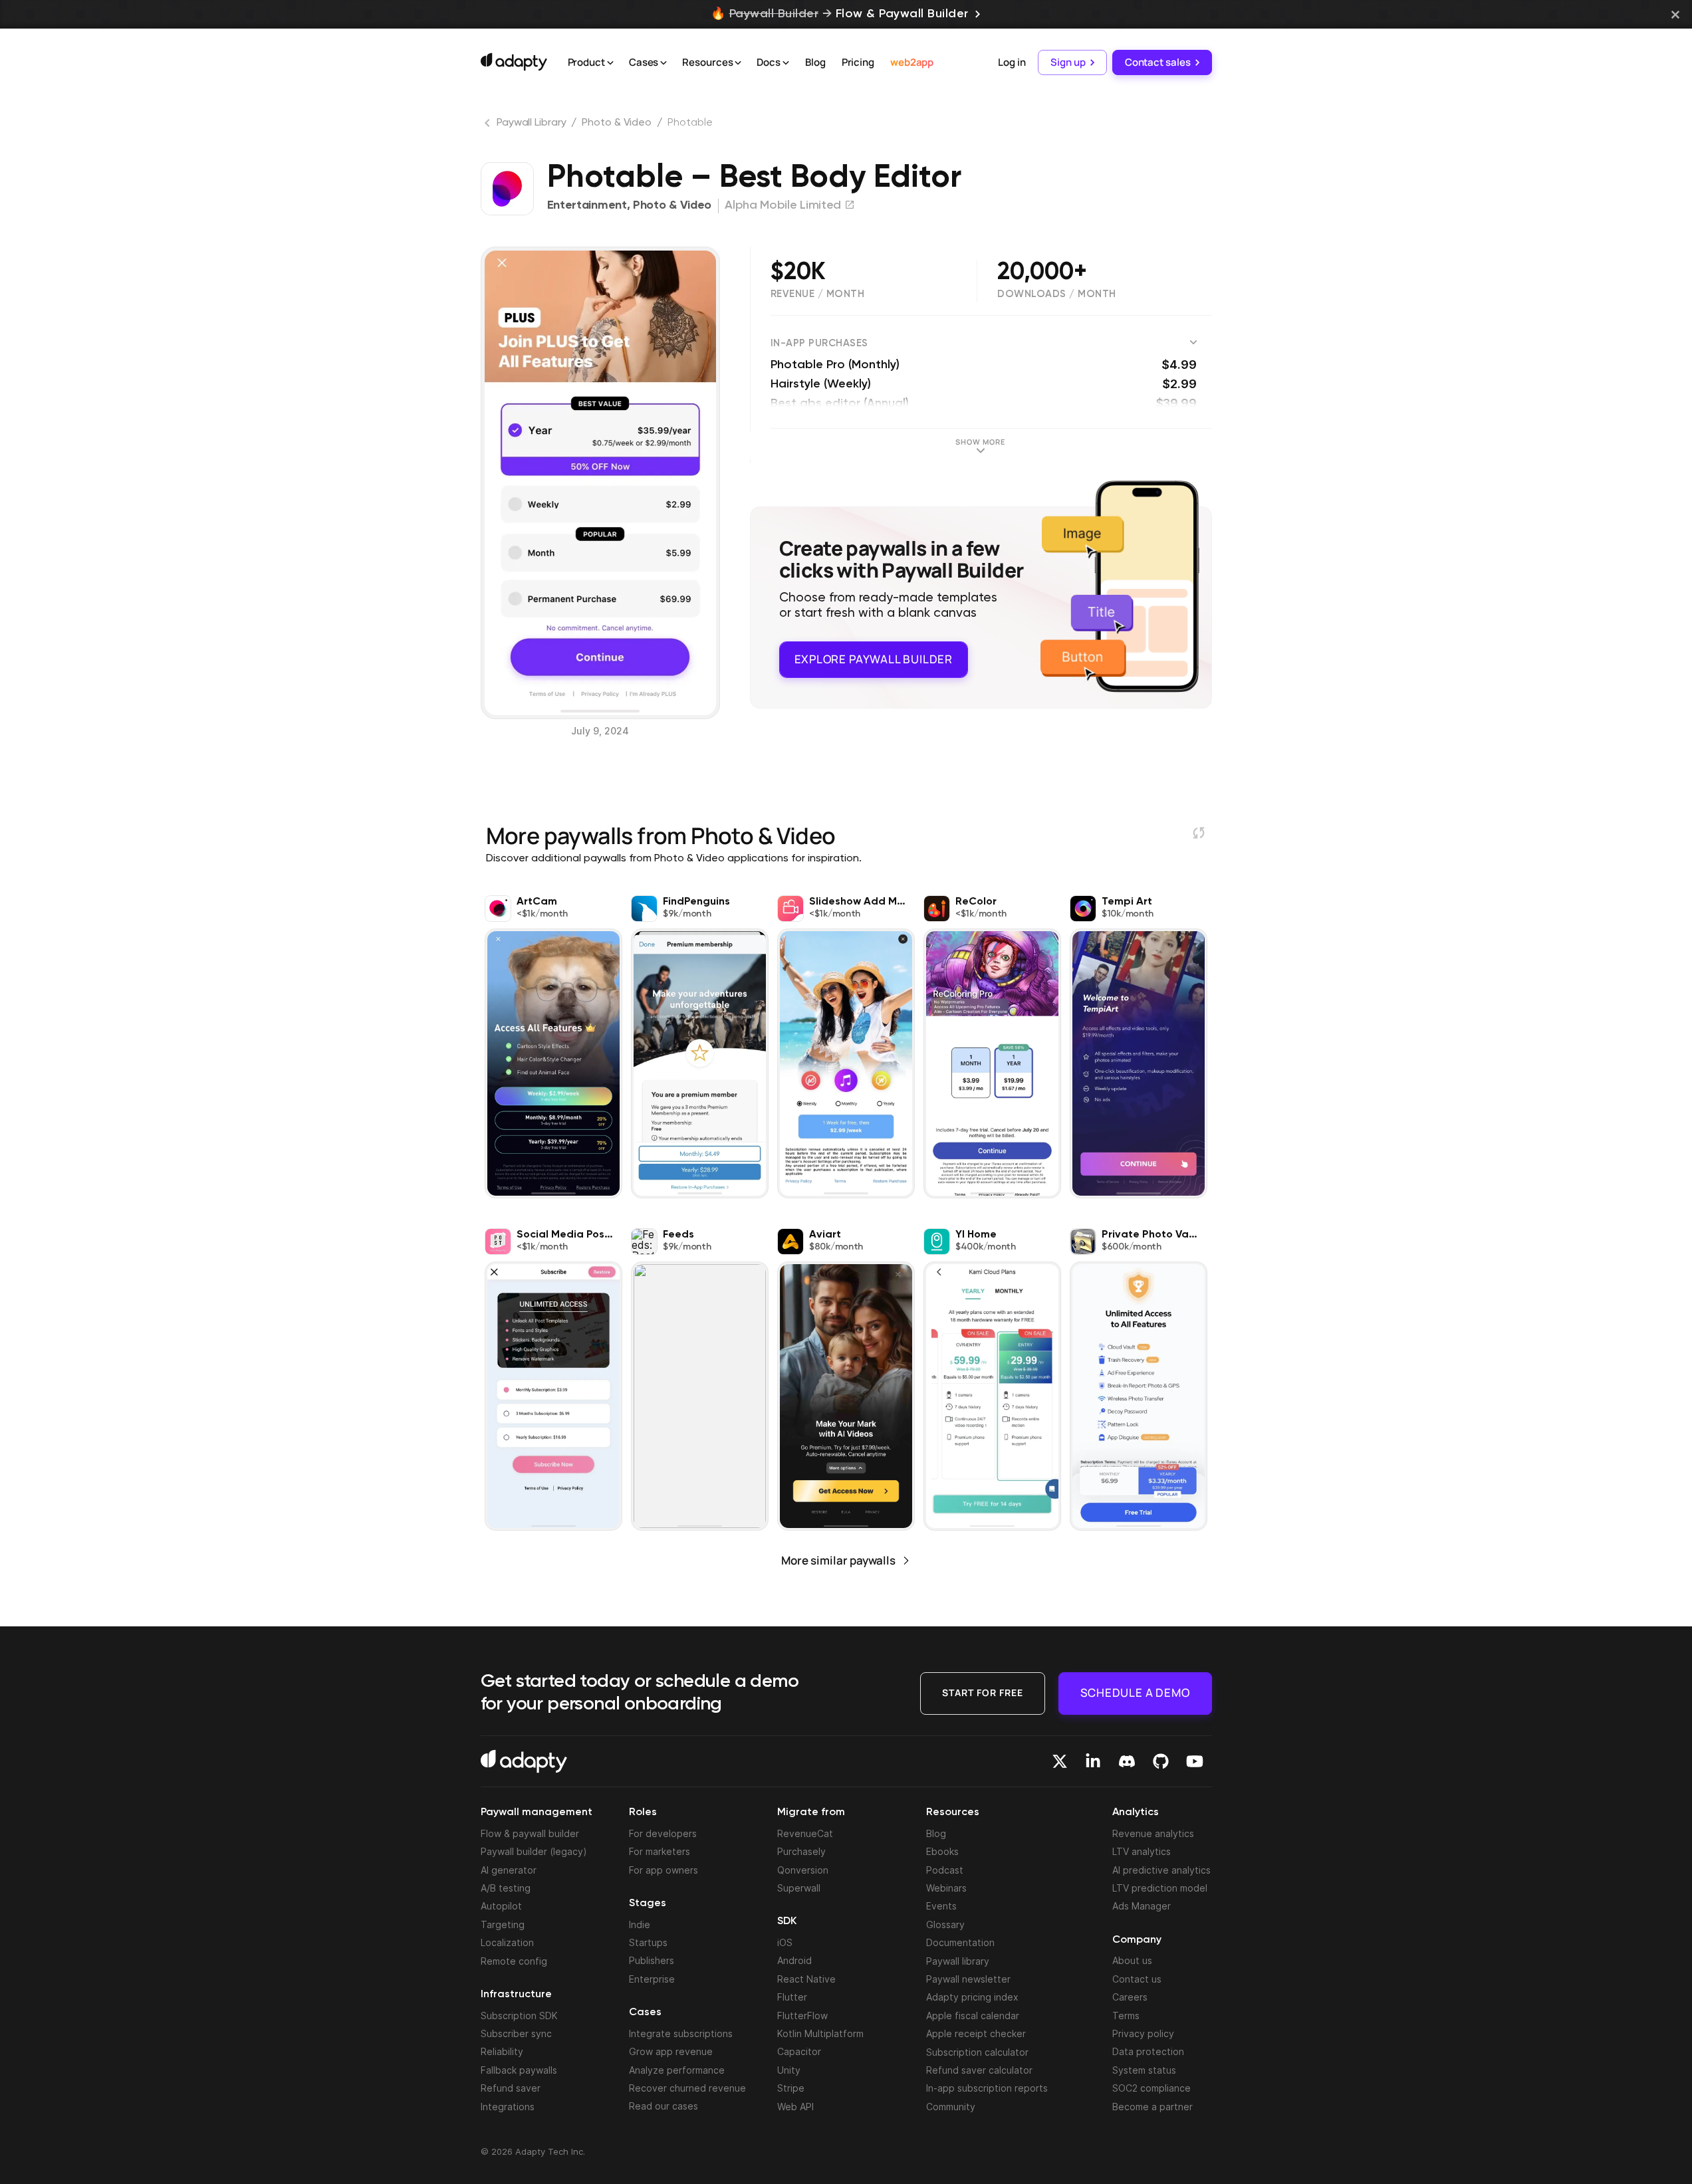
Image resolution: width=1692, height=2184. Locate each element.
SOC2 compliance (1151, 2088)
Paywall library (958, 1961)
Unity (789, 2070)
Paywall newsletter (968, 1979)
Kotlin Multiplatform (820, 2033)
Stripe (791, 2088)
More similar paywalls (838, 1560)
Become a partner (1152, 2107)
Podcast (945, 1870)
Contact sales (1158, 62)
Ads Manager (1142, 1906)
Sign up (1068, 62)
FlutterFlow (802, 2016)
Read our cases (664, 2106)
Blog (815, 62)
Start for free (983, 1693)
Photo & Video (617, 123)
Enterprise (652, 1979)
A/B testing (506, 1888)
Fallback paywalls (519, 2070)
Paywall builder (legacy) (534, 1851)
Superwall (799, 1888)
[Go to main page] (514, 62)
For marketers (660, 1851)
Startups (648, 1942)
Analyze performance (677, 2070)
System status (1144, 2070)
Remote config (514, 1961)
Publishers (652, 1960)
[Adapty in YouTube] (1195, 1761)
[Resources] (738, 63)
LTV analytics (1142, 1851)
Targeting (503, 1924)
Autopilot (501, 1906)
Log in (1012, 62)
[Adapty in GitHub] (1161, 1761)
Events (941, 1906)
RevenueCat (805, 1833)
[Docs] (786, 63)
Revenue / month (818, 294)
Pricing (858, 62)
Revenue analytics (1153, 1833)
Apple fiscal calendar (973, 2016)
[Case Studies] (664, 63)
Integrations (508, 2107)
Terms (1126, 2016)
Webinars (946, 1888)
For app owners (664, 1870)
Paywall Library (532, 123)
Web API (795, 2107)
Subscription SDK (519, 2016)
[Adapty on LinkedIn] (1093, 1761)
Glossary (945, 1924)
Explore (874, 659)
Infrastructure (516, 1995)
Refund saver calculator (979, 2070)
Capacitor (799, 2051)
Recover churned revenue (687, 2088)
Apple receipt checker (976, 2033)
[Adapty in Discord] (1127, 1761)
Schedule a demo (1135, 1693)
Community (951, 2107)
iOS (785, 1942)
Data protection (1148, 2051)
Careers (1130, 1997)
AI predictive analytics (1161, 1870)
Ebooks (942, 1851)
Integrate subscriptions (681, 2033)
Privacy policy (1143, 2033)
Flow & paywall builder (530, 1833)
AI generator (509, 1870)
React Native (806, 1979)
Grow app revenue (671, 2051)
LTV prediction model (1160, 1888)
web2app (912, 62)
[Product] (610, 63)
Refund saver (511, 2088)
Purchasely (801, 1851)
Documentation (960, 1942)
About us (1132, 1960)
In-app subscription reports (987, 2088)
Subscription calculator (977, 2052)
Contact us (1137, 1979)
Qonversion (803, 1870)
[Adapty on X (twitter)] (1060, 1761)
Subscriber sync (516, 2033)
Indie (640, 1924)
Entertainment (587, 205)
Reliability (502, 2051)
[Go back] (489, 126)
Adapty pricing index (972, 1997)
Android (794, 1960)
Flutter (792, 1997)
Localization (507, 1942)
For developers (663, 1833)
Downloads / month (1057, 294)
